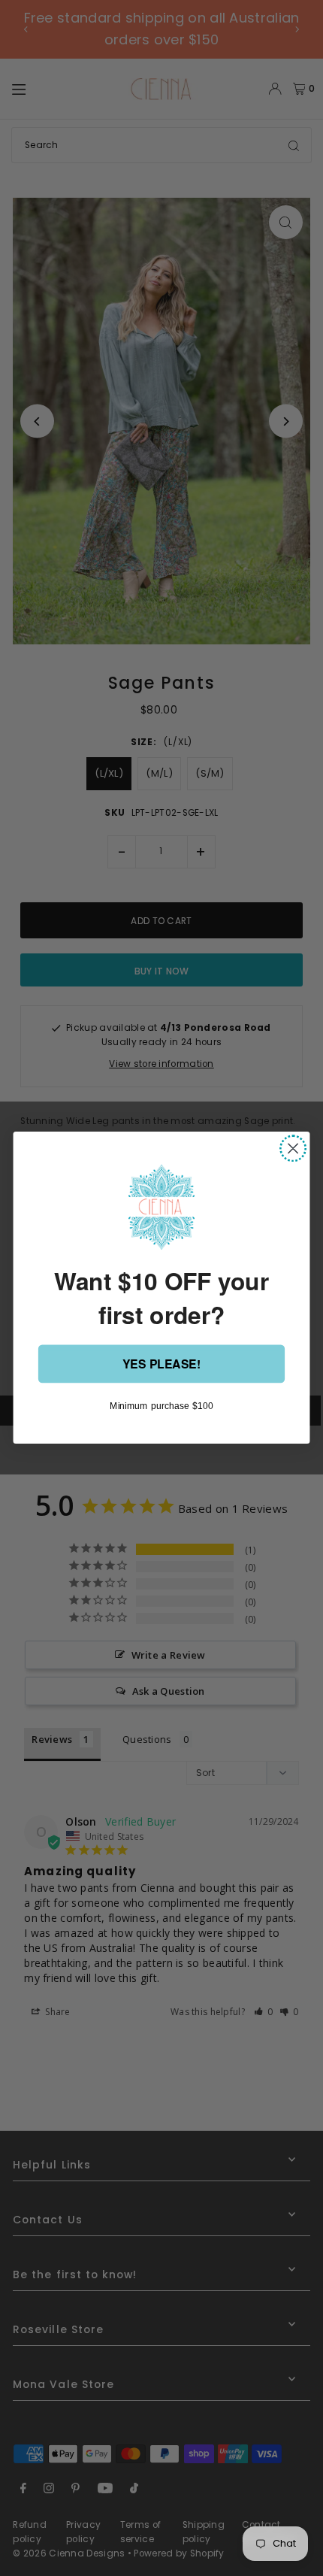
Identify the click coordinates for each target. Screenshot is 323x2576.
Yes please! (161, 1364)
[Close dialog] (293, 1149)
